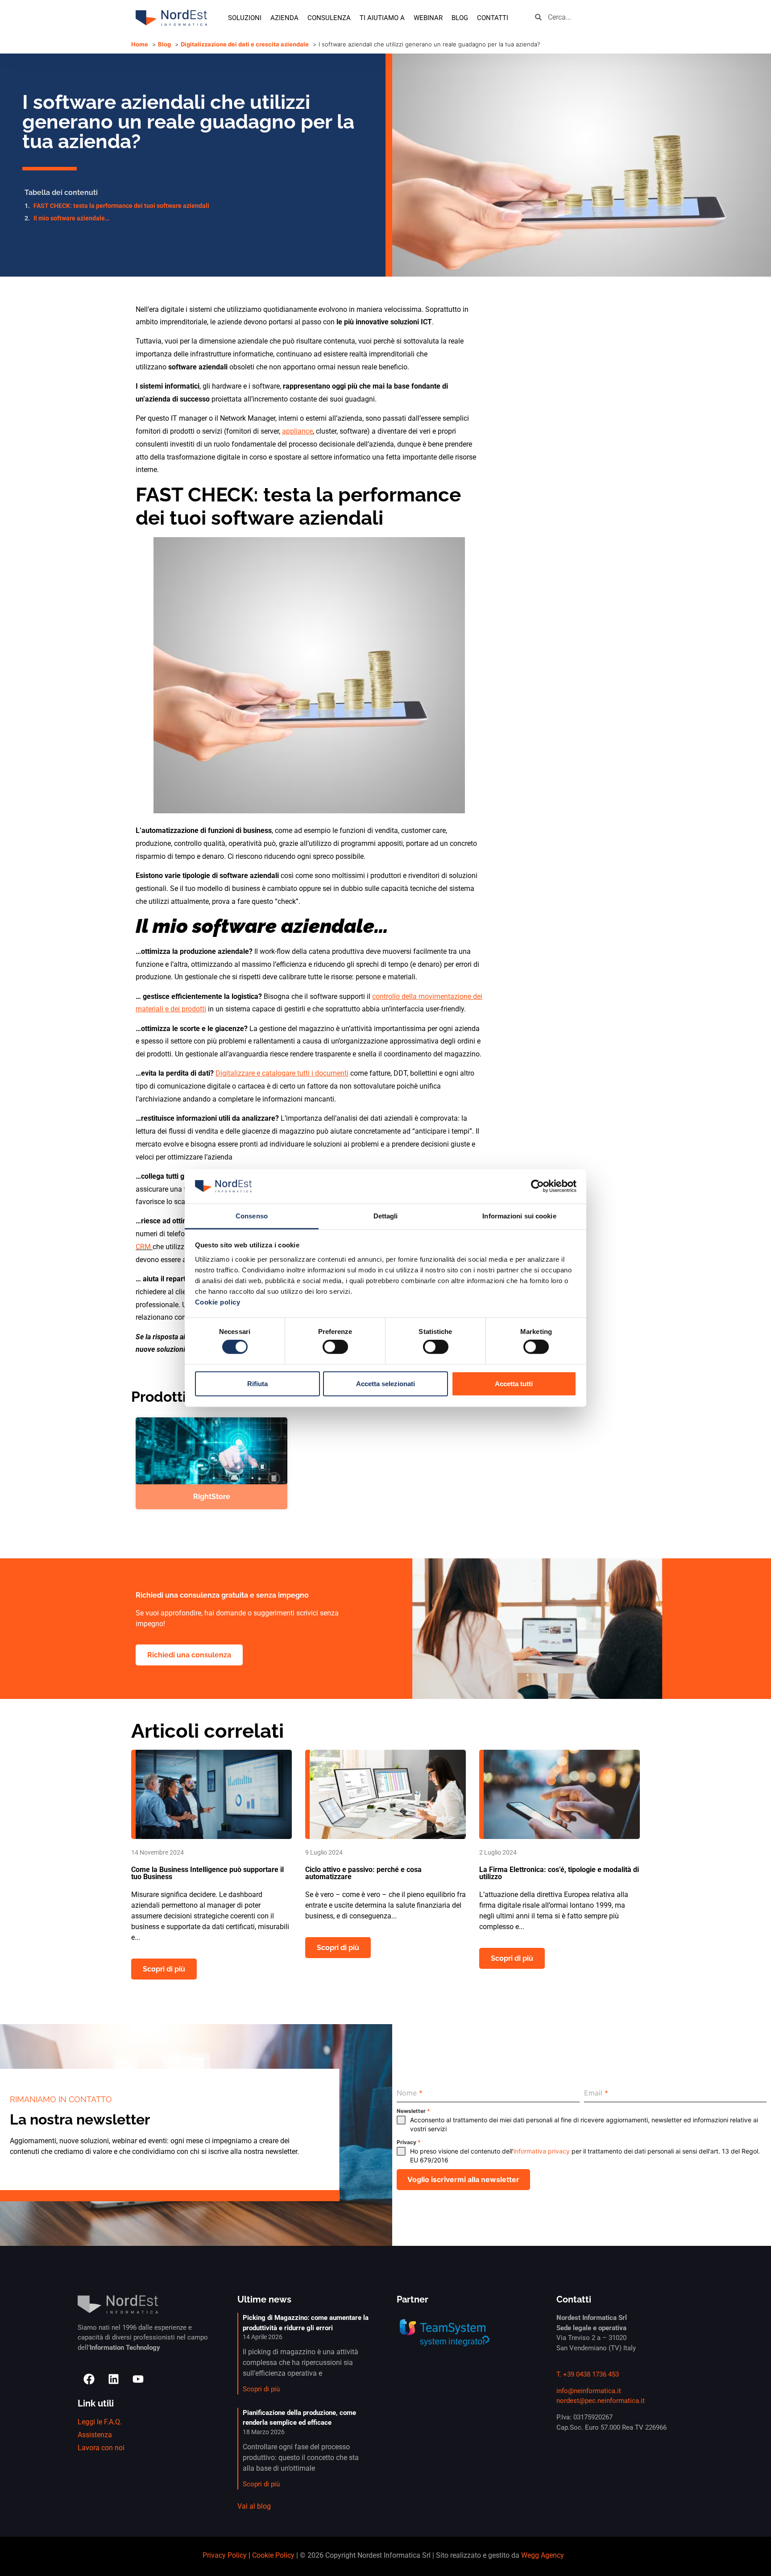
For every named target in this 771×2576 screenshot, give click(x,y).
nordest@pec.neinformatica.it (601, 2401)
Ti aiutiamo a (382, 18)
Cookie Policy (273, 2555)
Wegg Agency (543, 2555)
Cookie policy (218, 1302)
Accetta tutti (514, 1383)
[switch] (335, 1347)
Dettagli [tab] (386, 1216)
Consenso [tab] (252, 1216)
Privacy (409, 2142)
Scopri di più (261, 2389)
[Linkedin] (113, 2379)
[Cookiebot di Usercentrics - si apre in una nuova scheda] (537, 1186)
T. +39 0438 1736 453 (588, 2374)
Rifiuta (257, 1383)
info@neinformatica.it (589, 2391)
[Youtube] (138, 2379)
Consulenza (329, 18)
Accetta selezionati (385, 1383)
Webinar (428, 18)
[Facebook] (89, 2379)
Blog (460, 18)
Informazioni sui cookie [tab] (519, 1216)
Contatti (493, 18)
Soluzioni (245, 18)
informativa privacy (542, 2151)
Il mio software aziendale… (71, 218)
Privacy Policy (225, 2555)
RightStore (212, 1497)
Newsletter (413, 2111)
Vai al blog (254, 2506)
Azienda (284, 18)
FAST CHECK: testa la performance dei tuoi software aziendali (121, 206)
